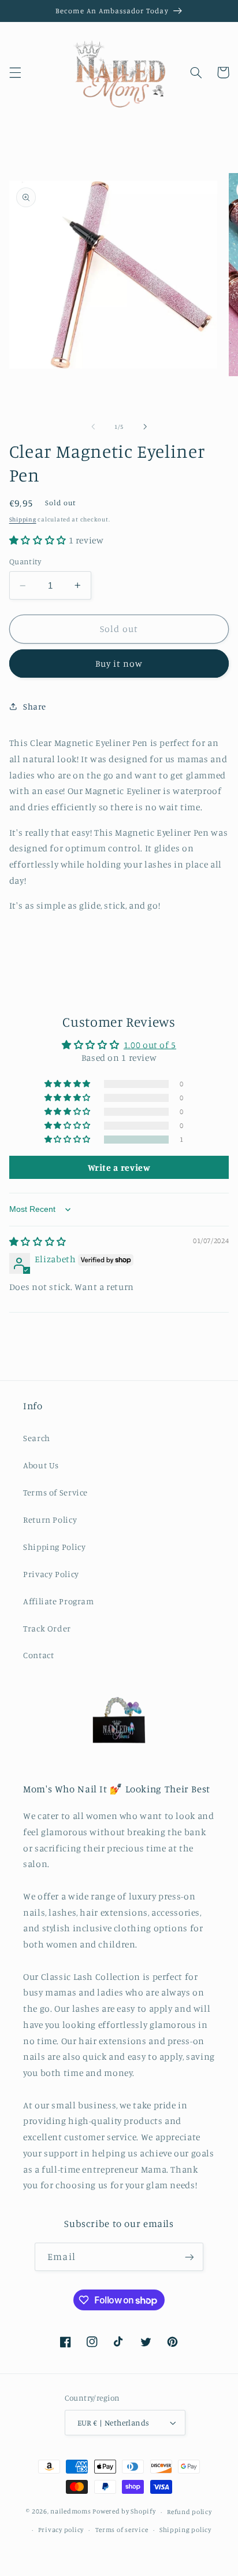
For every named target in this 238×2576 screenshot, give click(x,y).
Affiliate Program (59, 1601)
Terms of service (122, 2530)
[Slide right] (145, 427)
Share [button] (35, 706)
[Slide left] (93, 427)
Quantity (25, 561)
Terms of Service (55, 1492)
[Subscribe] (189, 2257)
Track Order (47, 1628)
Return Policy (50, 1519)
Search (37, 1438)
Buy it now (119, 664)
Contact (38, 1655)
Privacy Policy (51, 1574)
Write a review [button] (119, 1167)
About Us (41, 1465)
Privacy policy (61, 2530)
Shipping (23, 519)
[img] (38, 1242)
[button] (15, 72)
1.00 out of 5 (150, 1045)
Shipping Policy (54, 1547)
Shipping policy (185, 2530)
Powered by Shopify (124, 2512)
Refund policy (189, 2512)
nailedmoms (70, 2512)
